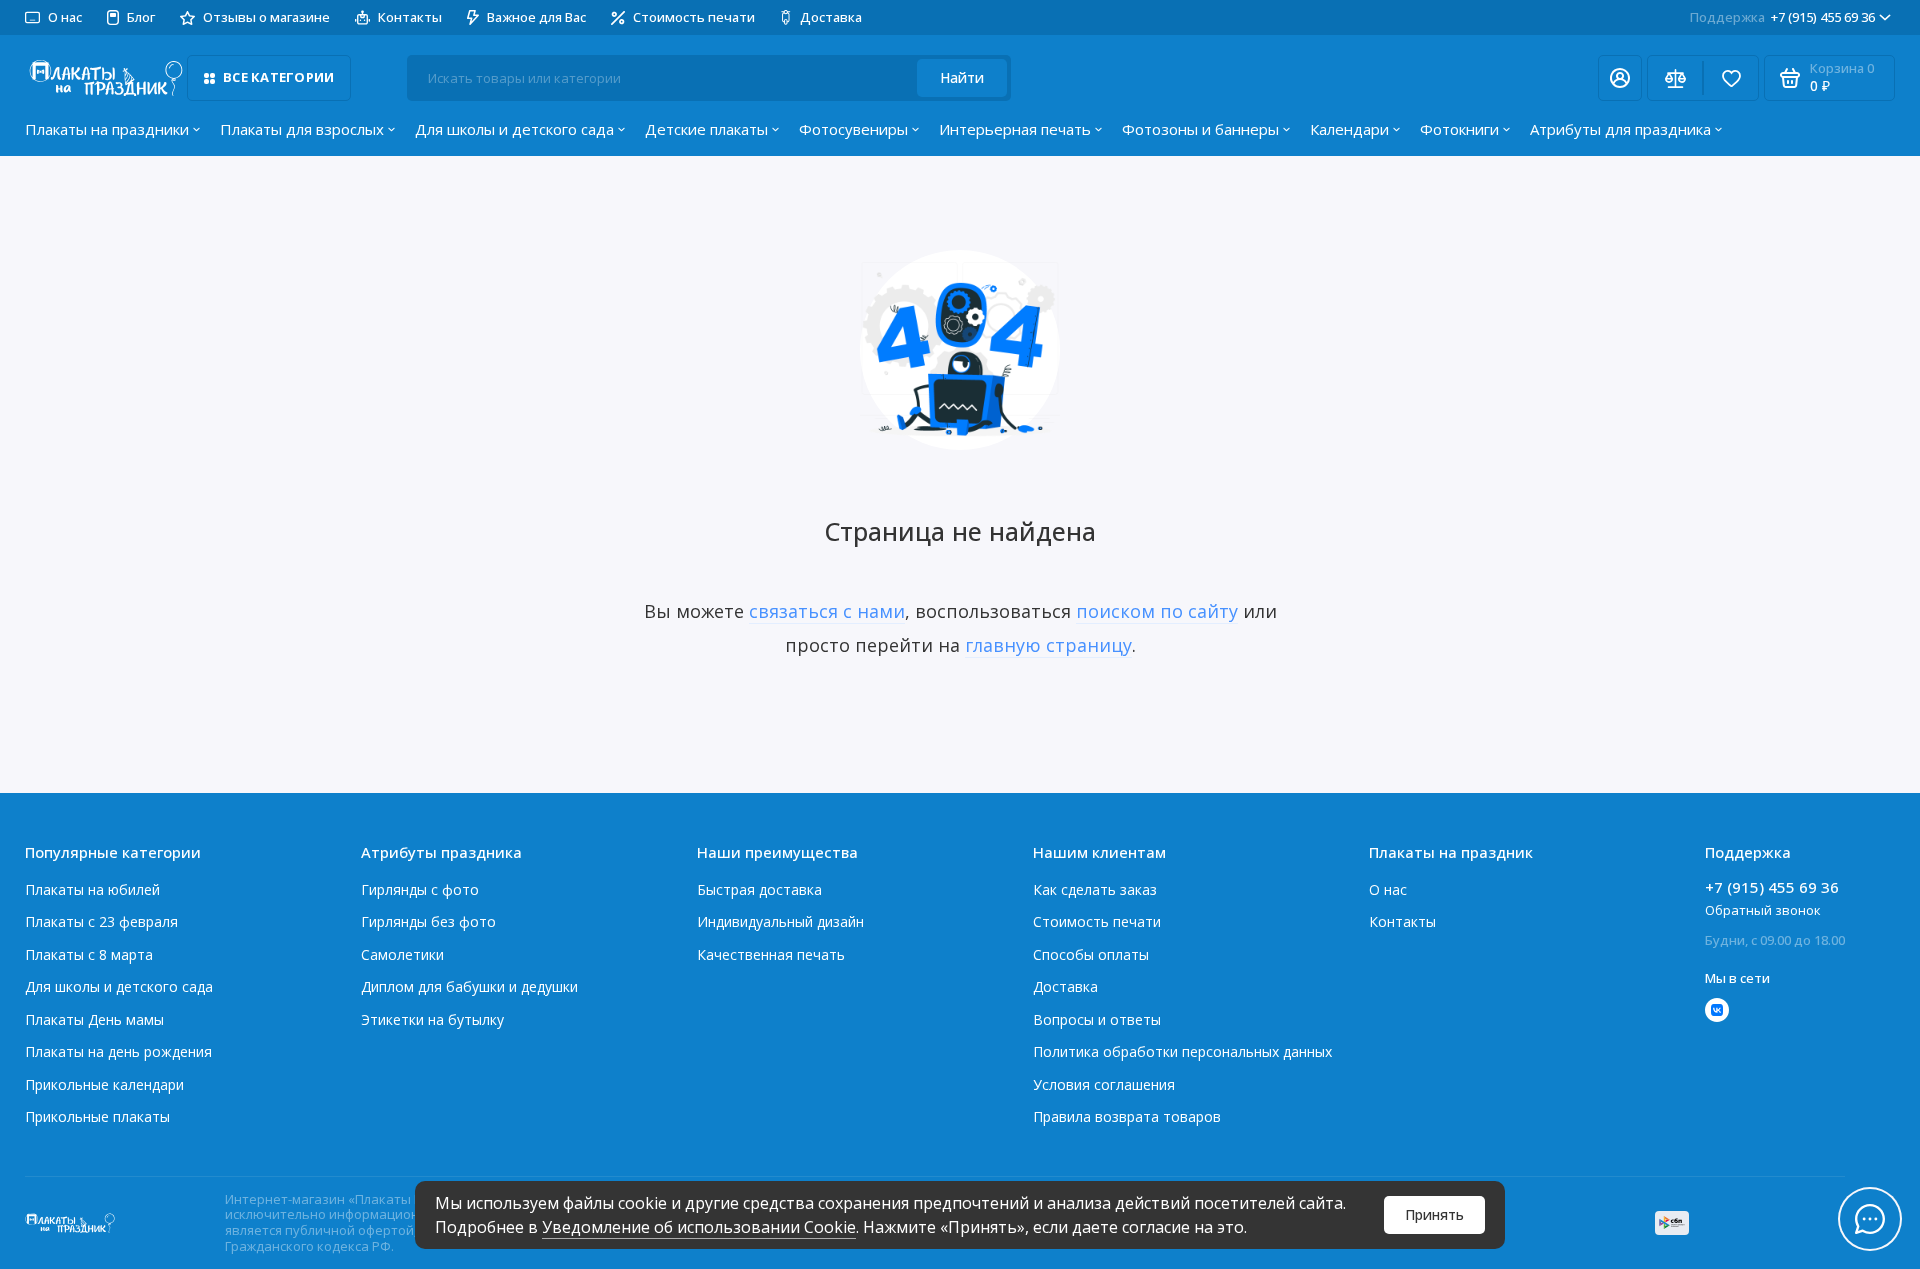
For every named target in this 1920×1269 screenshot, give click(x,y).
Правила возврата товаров (1127, 1116)
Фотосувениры (853, 129)
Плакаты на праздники (107, 129)
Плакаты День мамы (94, 1019)
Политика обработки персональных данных (1182, 1051)
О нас (1388, 889)
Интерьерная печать (1015, 129)
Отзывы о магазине (266, 17)
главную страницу (1048, 645)
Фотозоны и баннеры (1200, 129)
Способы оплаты (1091, 954)
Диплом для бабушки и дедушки (469, 986)
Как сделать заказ (1095, 889)
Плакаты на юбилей (92, 889)
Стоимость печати (694, 17)
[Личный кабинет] (1620, 78)
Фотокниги (1459, 129)
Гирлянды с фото (420, 889)
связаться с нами (827, 611)
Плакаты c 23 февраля (101, 921)
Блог (141, 17)
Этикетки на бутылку (432, 1019)
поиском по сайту (1157, 611)
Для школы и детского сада (514, 129)
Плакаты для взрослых (302, 129)
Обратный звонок (1763, 910)
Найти (962, 77)
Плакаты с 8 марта (89, 954)
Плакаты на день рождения (118, 1051)
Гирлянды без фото (428, 921)
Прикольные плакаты (97, 1116)
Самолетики (402, 954)
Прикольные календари (104, 1084)
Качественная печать (771, 954)
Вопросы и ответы (1097, 1019)
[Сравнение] (1675, 78)
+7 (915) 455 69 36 (1782, 17)
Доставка (831, 17)
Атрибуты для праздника (1620, 129)
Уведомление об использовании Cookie (699, 1227)
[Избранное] (1731, 78)
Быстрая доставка (759, 889)
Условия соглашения (1104, 1084)
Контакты (410, 17)
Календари (1349, 129)
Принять (1434, 1214)
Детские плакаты (706, 129)
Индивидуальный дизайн (780, 921)
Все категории (278, 77)
